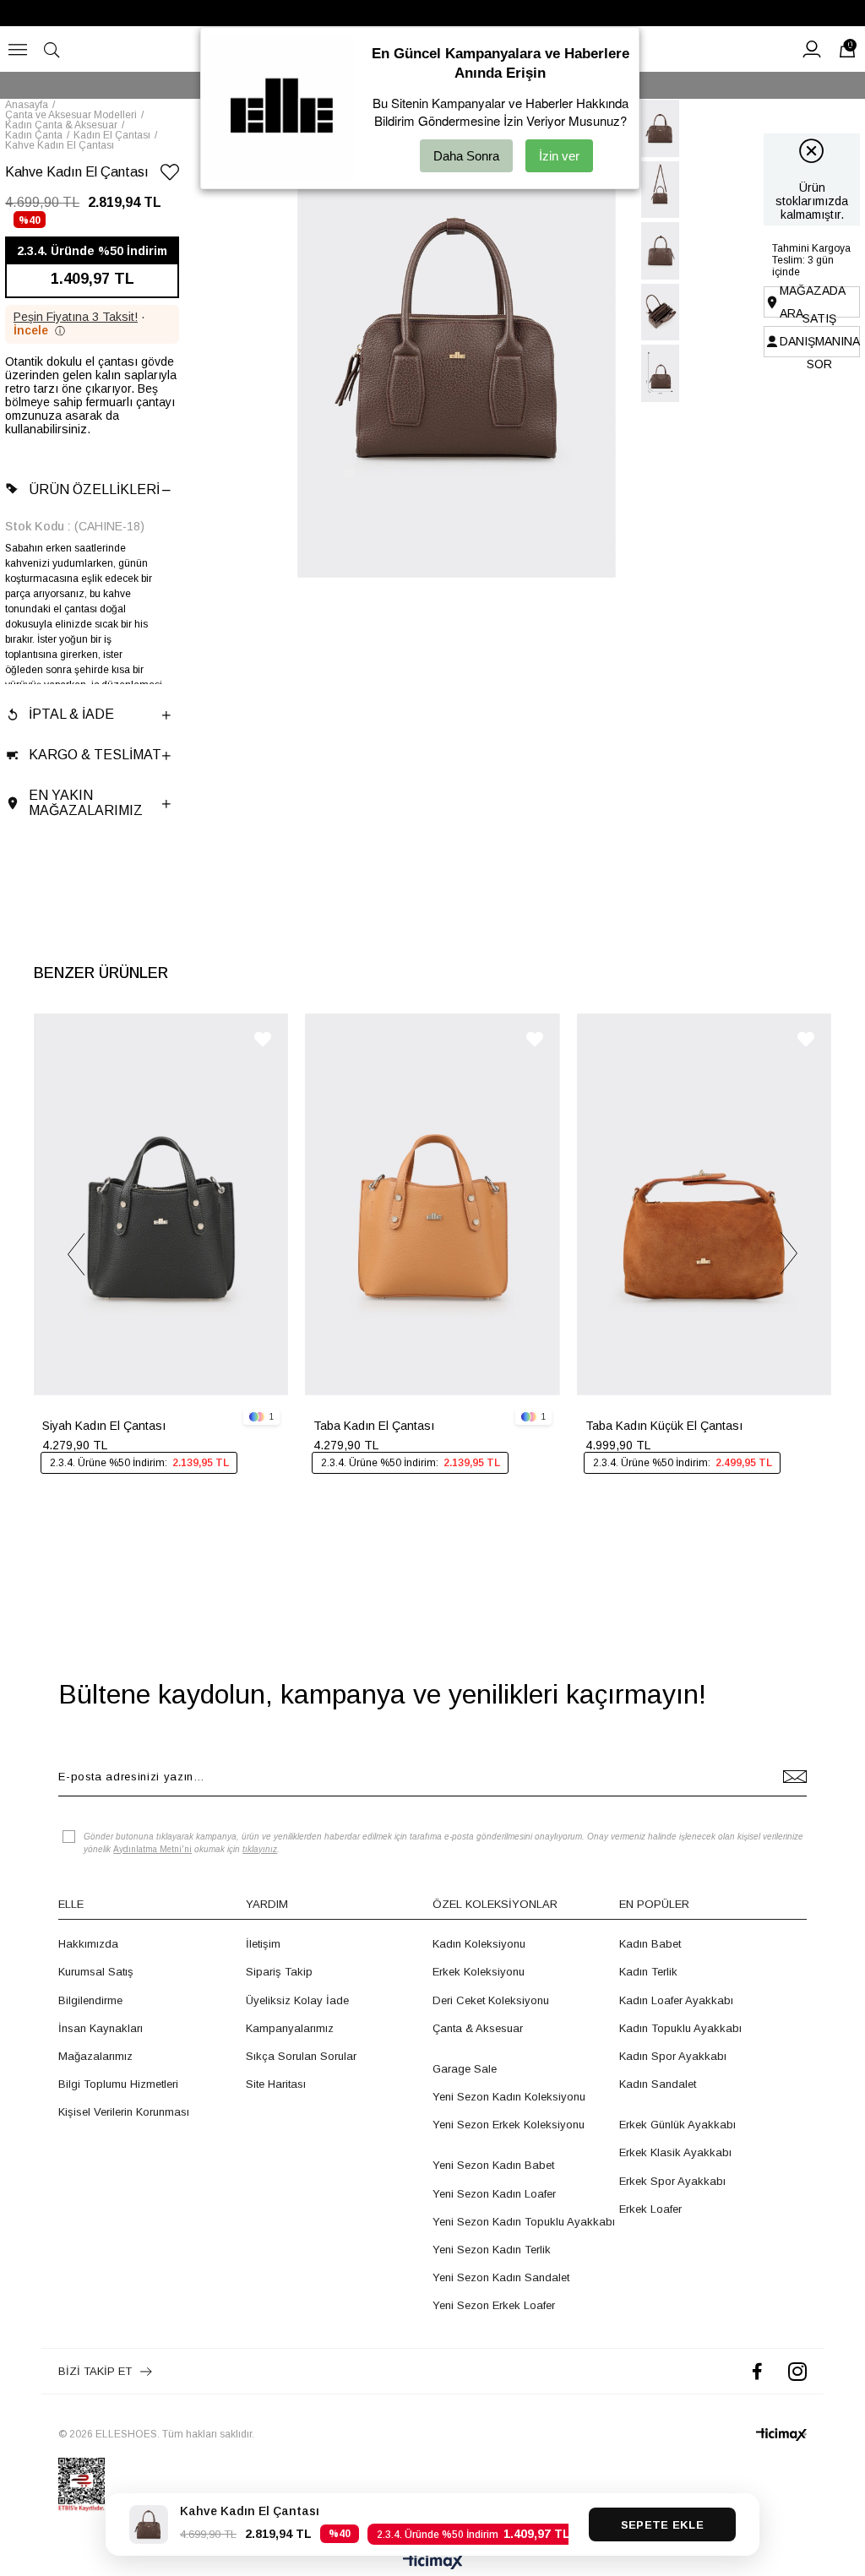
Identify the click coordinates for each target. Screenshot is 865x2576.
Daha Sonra (466, 156)
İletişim (263, 1944)
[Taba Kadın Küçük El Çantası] (704, 1204)
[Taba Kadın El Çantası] (432, 1204)
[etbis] (82, 2485)
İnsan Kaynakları (101, 2028)
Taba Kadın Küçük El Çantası (664, 1426)
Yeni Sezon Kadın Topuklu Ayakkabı (524, 2222)
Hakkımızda (88, 1944)
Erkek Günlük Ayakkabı (677, 2125)
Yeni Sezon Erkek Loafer (494, 2305)
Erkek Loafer (650, 2209)
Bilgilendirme (90, 2000)
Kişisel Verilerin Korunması (124, 2112)
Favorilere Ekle (263, 1039)
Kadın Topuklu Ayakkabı (680, 2028)
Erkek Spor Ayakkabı (672, 2181)
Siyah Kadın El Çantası (104, 1426)
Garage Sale (465, 2069)
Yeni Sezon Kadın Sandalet (501, 2277)
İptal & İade (71, 714)
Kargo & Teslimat (95, 755)
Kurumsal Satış (96, 1972)
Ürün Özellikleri (94, 489)
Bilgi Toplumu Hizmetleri (118, 2084)
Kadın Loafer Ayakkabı (676, 2000)
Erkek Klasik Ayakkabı (675, 2152)
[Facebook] (757, 2371)
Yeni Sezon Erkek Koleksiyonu (509, 2125)
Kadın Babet (650, 1944)
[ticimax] (781, 2435)
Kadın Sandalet (658, 2084)
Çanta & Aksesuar (478, 2028)
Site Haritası (276, 2084)
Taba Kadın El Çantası (374, 1426)
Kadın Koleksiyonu (479, 1944)
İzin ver (559, 156)
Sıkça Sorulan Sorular (301, 2056)
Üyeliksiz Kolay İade (297, 2000)
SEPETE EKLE (662, 2525)
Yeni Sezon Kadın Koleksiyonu (509, 2097)
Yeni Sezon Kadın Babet (493, 2165)
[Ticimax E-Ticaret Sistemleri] (433, 2563)
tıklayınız (260, 1849)
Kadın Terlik (648, 1972)
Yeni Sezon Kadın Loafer (494, 2194)
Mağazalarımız (95, 2056)
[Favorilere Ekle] (170, 175)
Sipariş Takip (279, 1972)
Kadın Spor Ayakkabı (673, 2056)
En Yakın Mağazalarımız (86, 803)
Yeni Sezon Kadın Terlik (492, 2250)
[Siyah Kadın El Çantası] (161, 1204)
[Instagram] (797, 2371)
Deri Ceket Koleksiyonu (491, 2000)
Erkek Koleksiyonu (479, 1972)
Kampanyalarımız (290, 2028)
